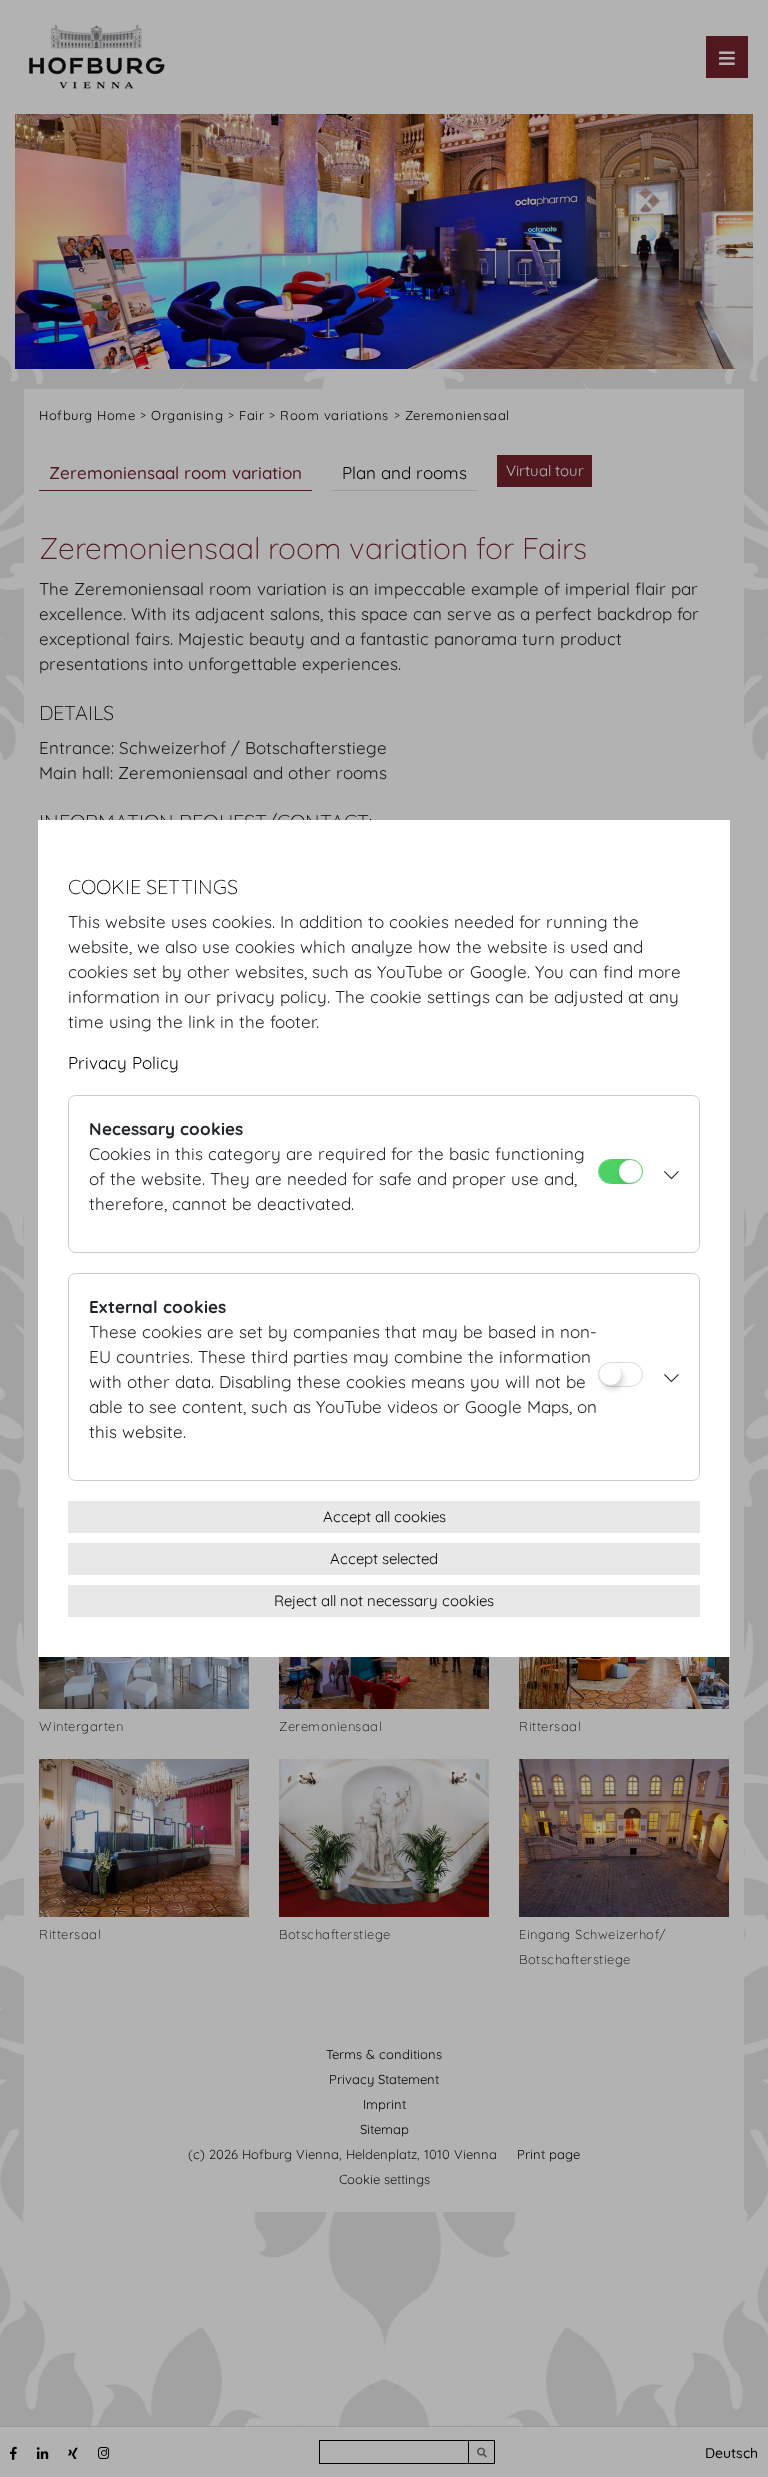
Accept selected (384, 1558)
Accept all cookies (384, 1516)
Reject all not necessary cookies (384, 1600)
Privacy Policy (123, 1062)
